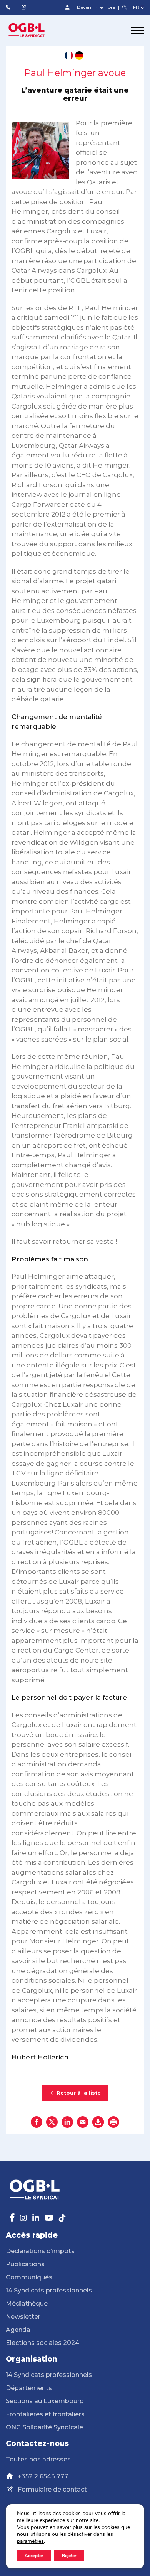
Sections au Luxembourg (45, 2401)
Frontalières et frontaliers (45, 2414)
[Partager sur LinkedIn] (67, 2122)
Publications (25, 2264)
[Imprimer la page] (113, 2122)
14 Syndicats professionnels (49, 2290)
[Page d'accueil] (35, 30)
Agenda (18, 2330)
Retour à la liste (79, 2093)
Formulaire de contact (52, 2489)
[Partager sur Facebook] (37, 2122)
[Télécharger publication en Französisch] (69, 56)
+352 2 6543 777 (43, 2476)
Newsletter (23, 2317)
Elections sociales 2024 (42, 2343)
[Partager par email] (83, 2122)
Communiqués (29, 2277)
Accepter (34, 2556)
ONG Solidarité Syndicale (44, 2427)
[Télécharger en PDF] (98, 2122)
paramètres (30, 2541)
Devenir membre (97, 7)
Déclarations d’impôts (40, 2251)
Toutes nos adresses (38, 2459)
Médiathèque (27, 2303)
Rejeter (69, 2556)
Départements (29, 2388)
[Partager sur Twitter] (52, 2122)
